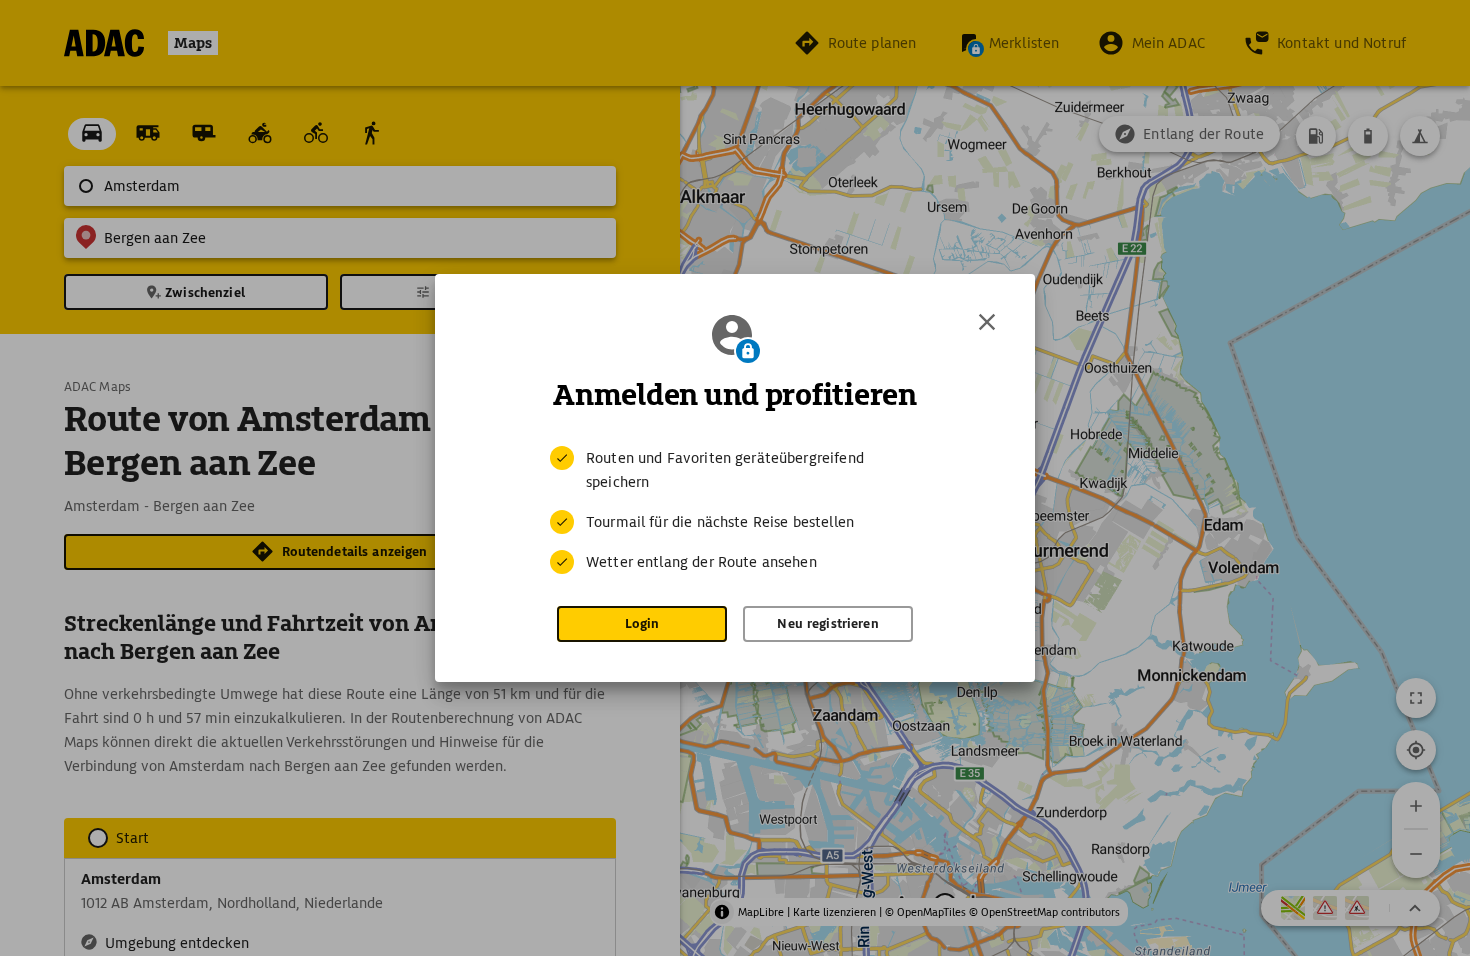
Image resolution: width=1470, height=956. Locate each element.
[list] (735, 510)
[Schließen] (987, 322)
